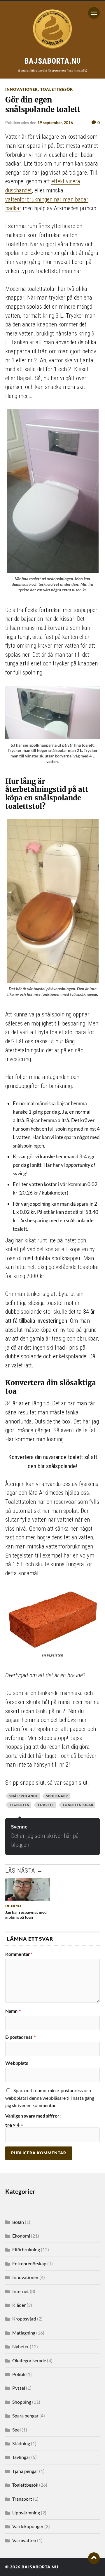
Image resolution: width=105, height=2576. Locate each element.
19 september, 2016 (55, 122)
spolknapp (57, 1796)
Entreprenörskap (29, 2263)
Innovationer (22, 89)
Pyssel (19, 2388)
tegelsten (19, 1805)
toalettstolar (78, 1805)
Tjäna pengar (25, 2471)
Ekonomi (21, 2236)
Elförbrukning (26, 2249)
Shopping (22, 2402)
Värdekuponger (28, 2526)
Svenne (19, 1827)
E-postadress (20, 2037)
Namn (13, 2011)
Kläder (19, 2305)
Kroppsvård (24, 2319)
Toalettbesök (57, 89)
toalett (46, 1805)
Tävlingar (21, 2457)
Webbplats (17, 2063)
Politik (19, 2374)
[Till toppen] (94, 2558)
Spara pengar (25, 2416)
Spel (16, 2430)
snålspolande (24, 1796)
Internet (21, 2291)
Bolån (18, 2222)
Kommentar (19, 1954)
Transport (22, 2499)
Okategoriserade (29, 2360)
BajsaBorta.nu (40, 2567)
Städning (21, 2443)
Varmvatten (24, 2540)
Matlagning (24, 2333)
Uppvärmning (26, 2512)
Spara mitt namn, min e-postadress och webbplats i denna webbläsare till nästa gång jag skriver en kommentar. (50, 2098)
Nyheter (21, 2346)
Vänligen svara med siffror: (33, 2116)
